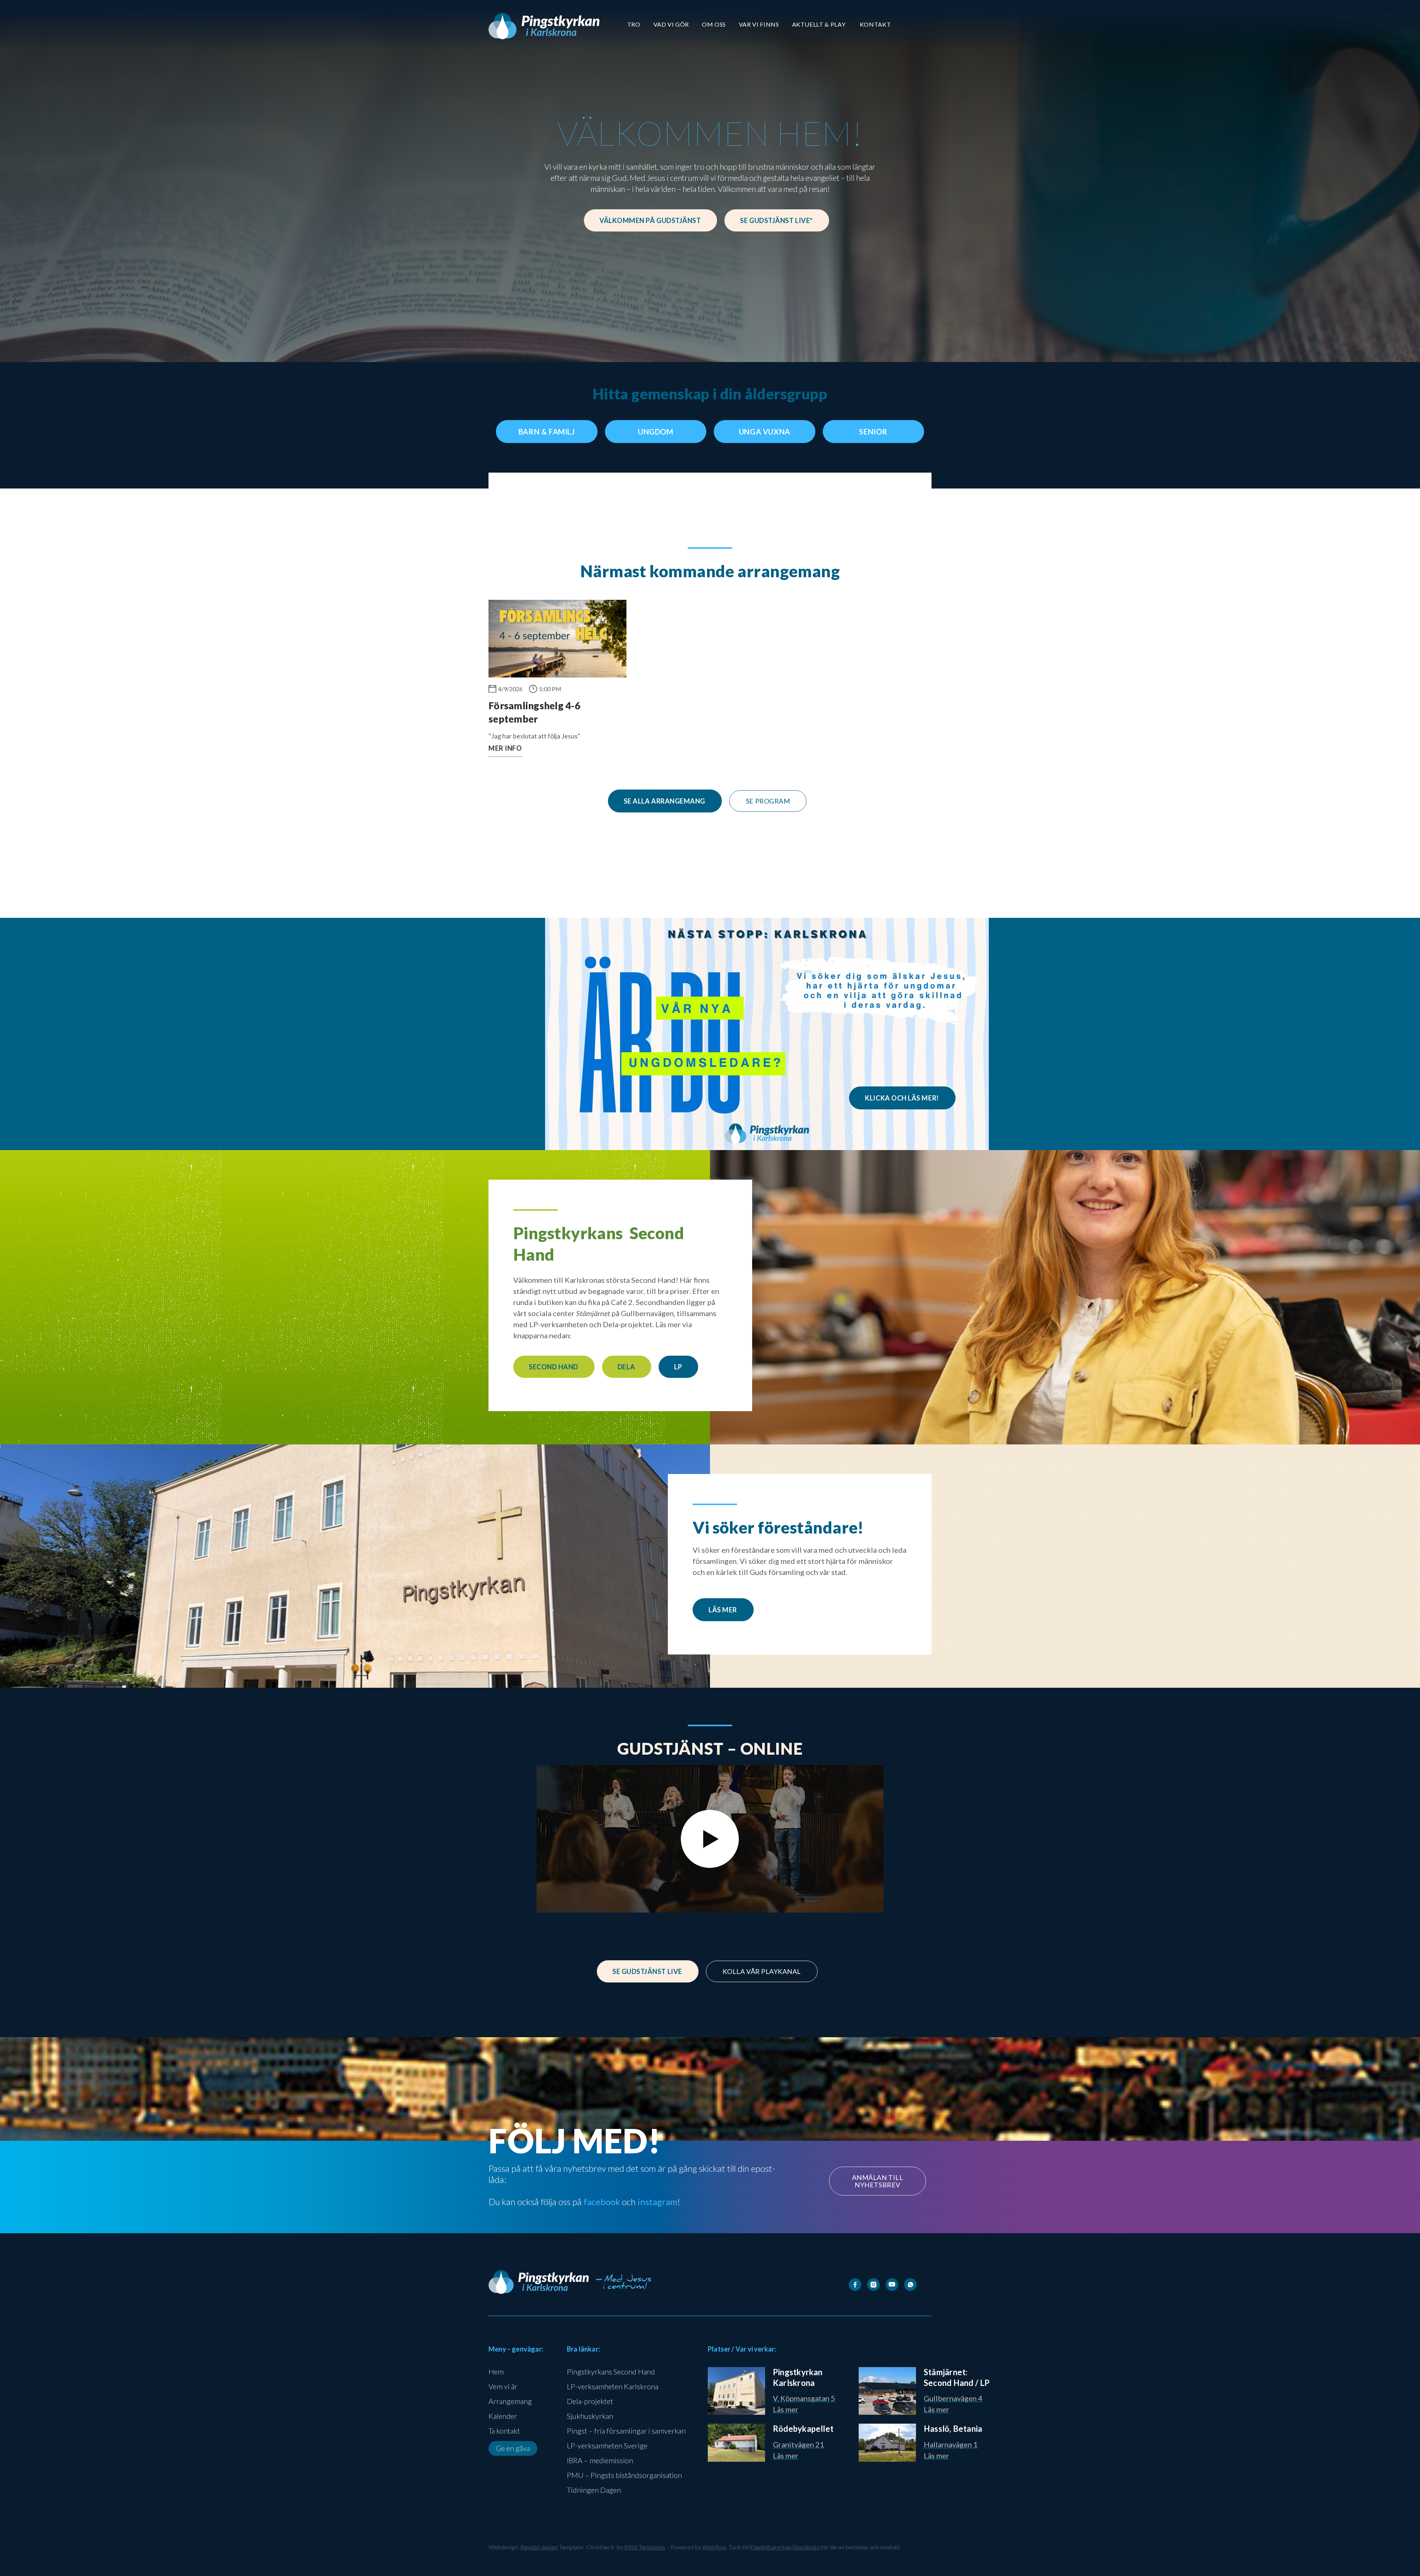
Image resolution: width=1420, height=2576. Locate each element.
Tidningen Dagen (594, 2490)
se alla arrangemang (665, 801)
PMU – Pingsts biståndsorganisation (624, 2475)
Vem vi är (503, 2386)
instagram (657, 2202)
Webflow (714, 2547)
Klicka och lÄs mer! (902, 1098)
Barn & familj (547, 432)
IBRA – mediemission (600, 2460)
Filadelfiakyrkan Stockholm (785, 2547)
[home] (544, 26)
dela (626, 1367)
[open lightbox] (710, 1839)
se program (768, 801)
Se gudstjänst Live (647, 1971)
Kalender (503, 2416)
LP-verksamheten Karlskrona (613, 2386)
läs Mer (723, 1610)
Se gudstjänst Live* (776, 220)
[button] (634, 24)
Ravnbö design (539, 2547)
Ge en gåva (513, 2448)
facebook (602, 2202)
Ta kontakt (504, 2431)
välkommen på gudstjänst (650, 220)
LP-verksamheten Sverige (607, 2445)
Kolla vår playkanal (762, 1971)
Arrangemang (510, 2401)
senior (873, 432)
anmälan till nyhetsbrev (878, 2181)
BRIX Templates (645, 2547)
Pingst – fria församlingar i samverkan (626, 2431)
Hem (496, 2372)
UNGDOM (656, 432)
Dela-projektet (590, 2401)
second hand (554, 1367)
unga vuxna (765, 432)
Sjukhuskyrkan (590, 2416)
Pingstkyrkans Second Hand (611, 2372)
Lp (678, 1367)
